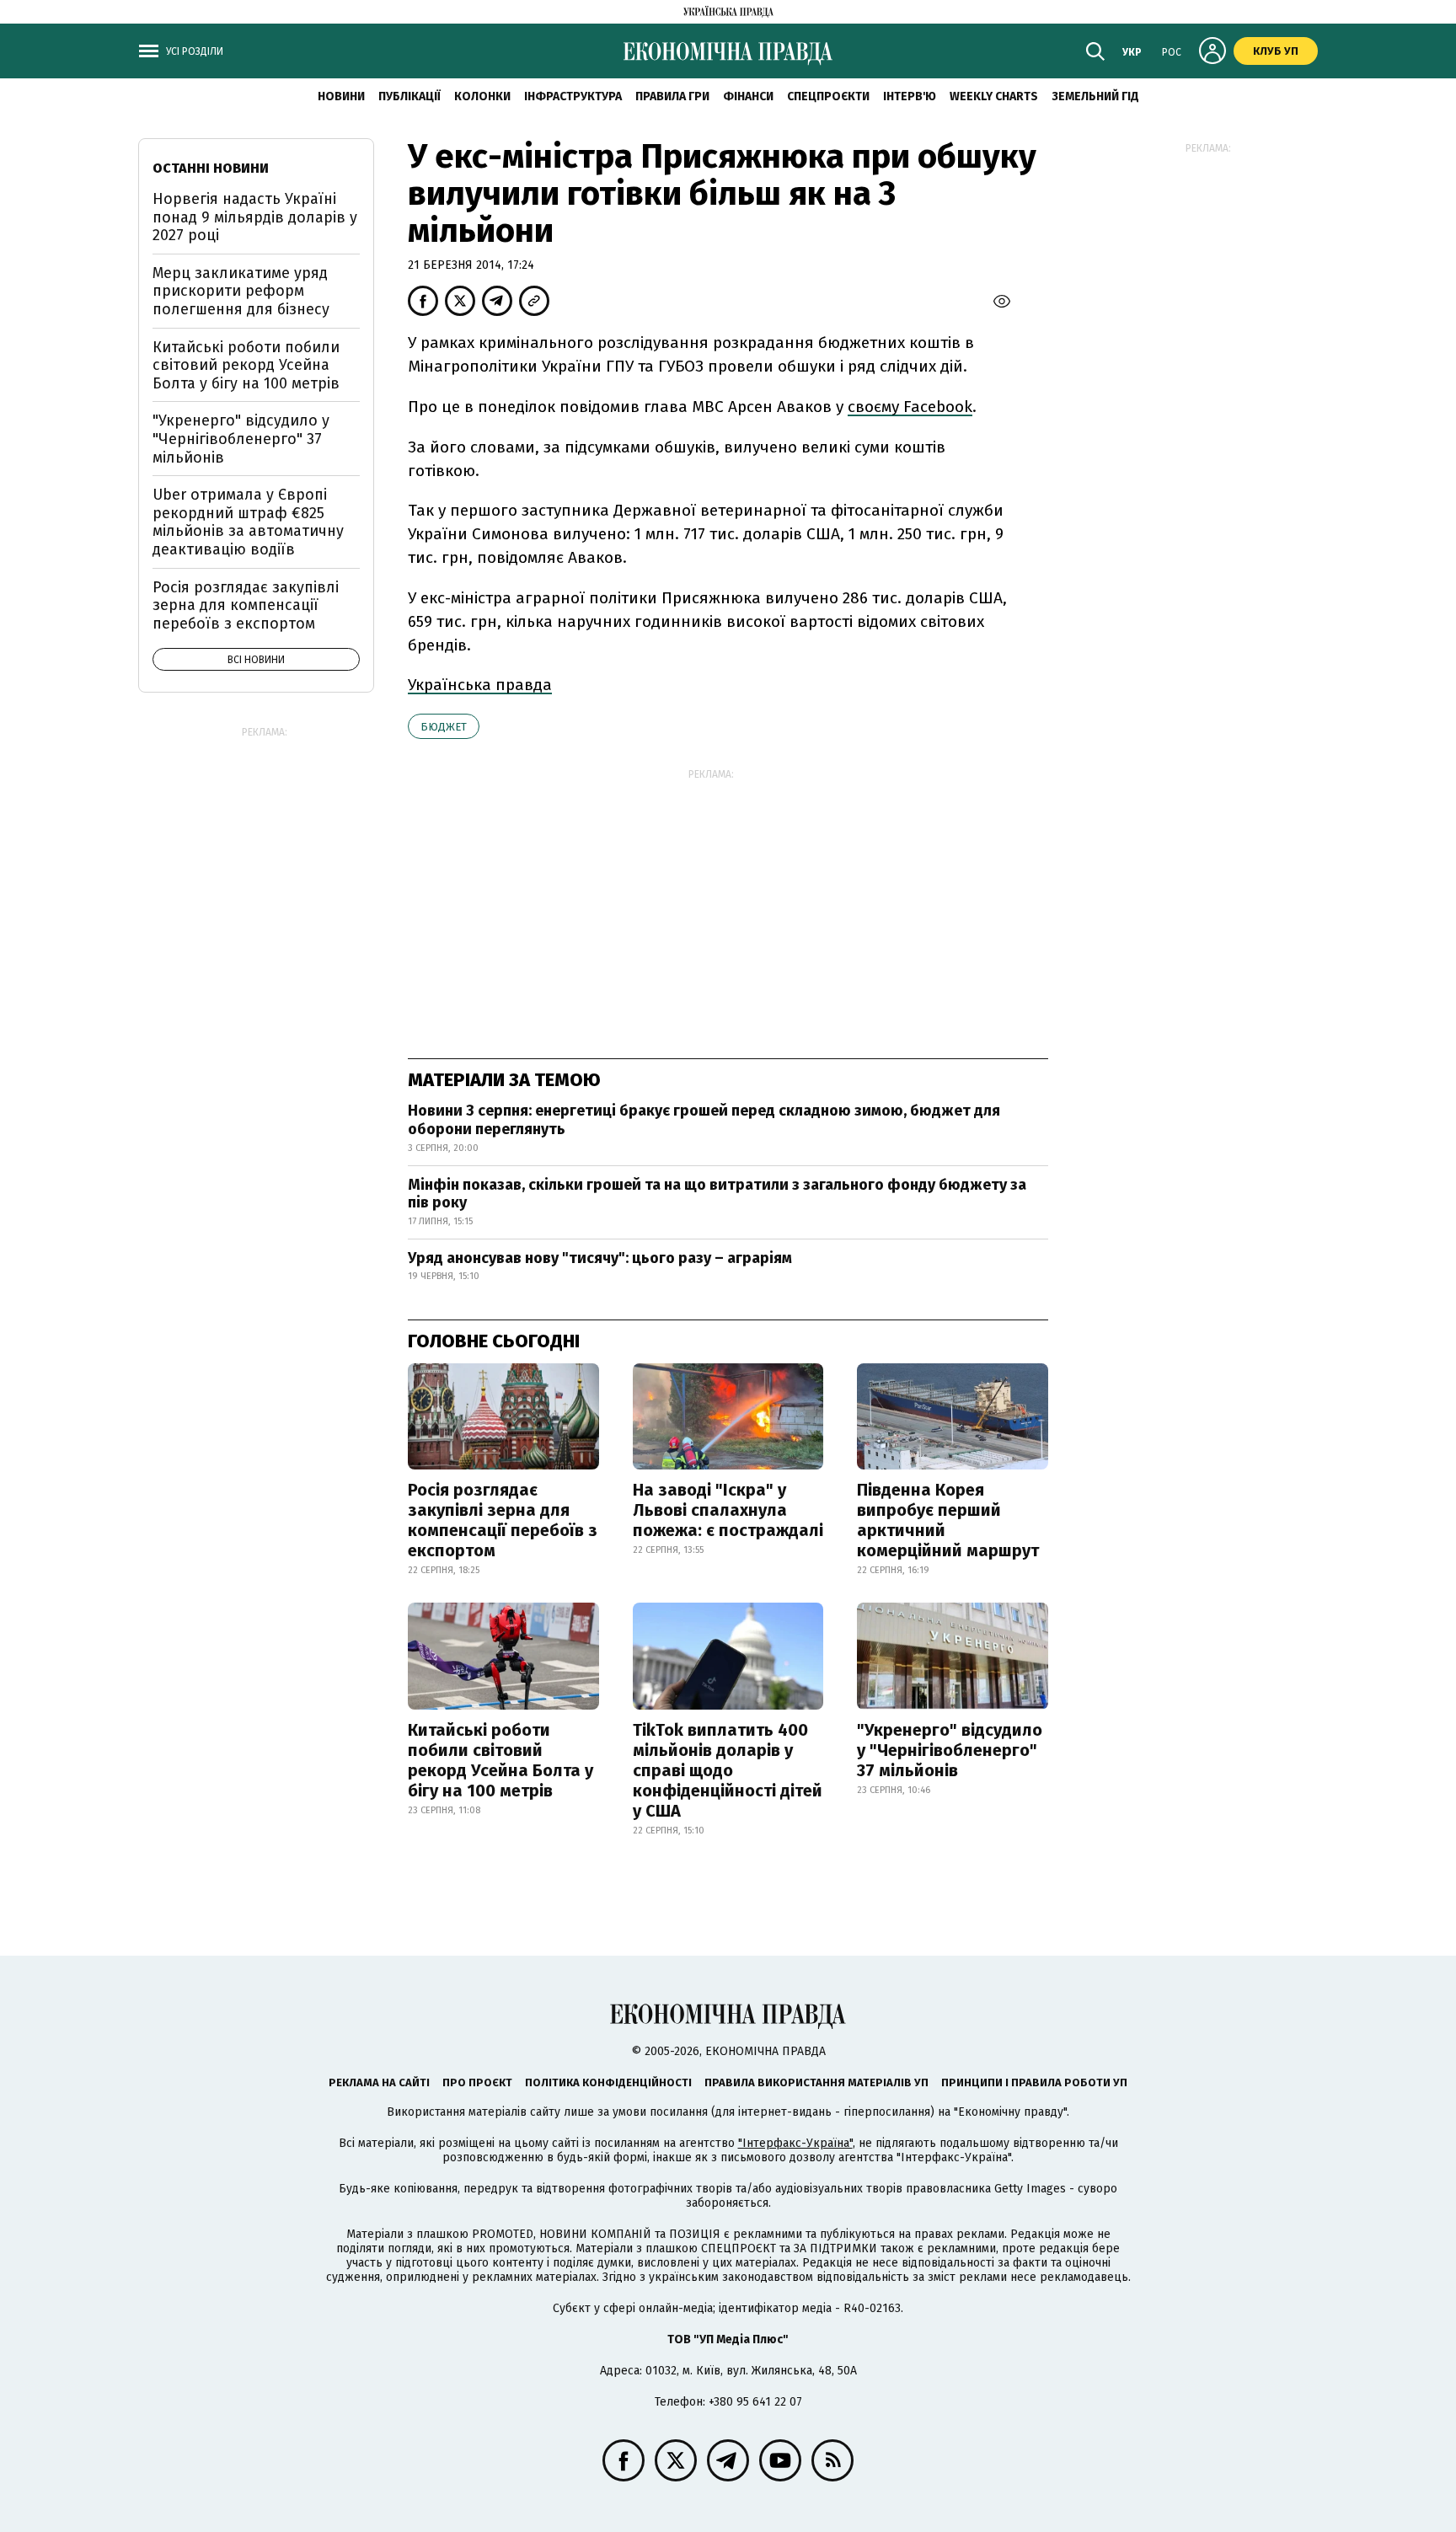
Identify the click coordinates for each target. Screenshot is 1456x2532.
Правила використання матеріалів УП (816, 2082)
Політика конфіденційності (608, 2082)
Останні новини (211, 168)
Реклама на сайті (379, 2082)
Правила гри (672, 96)
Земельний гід (1095, 96)
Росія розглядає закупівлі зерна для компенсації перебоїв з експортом (503, 1520)
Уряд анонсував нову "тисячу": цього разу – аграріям (600, 1258)
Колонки (482, 96)
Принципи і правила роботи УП (1034, 2082)
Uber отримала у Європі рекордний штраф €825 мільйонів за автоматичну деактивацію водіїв (248, 522)
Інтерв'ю (910, 96)
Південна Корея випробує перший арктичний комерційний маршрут (948, 1520)
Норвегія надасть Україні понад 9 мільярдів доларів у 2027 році (255, 217)
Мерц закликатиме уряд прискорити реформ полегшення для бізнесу (241, 291)
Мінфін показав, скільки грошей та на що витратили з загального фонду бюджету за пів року (717, 1194)
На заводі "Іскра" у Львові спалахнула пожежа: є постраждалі (728, 1510)
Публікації (409, 96)
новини (341, 96)
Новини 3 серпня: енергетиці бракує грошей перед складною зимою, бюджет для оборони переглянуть (704, 1120)
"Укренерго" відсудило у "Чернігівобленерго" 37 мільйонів (950, 1750)
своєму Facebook (910, 407)
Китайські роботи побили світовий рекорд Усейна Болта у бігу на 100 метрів (500, 1760)
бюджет (444, 727)
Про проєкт (477, 2082)
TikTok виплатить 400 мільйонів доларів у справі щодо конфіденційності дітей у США (728, 1770)
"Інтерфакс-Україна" (795, 2143)
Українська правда (480, 685)
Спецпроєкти (828, 96)
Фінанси (748, 96)
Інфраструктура (573, 96)
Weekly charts (994, 96)
